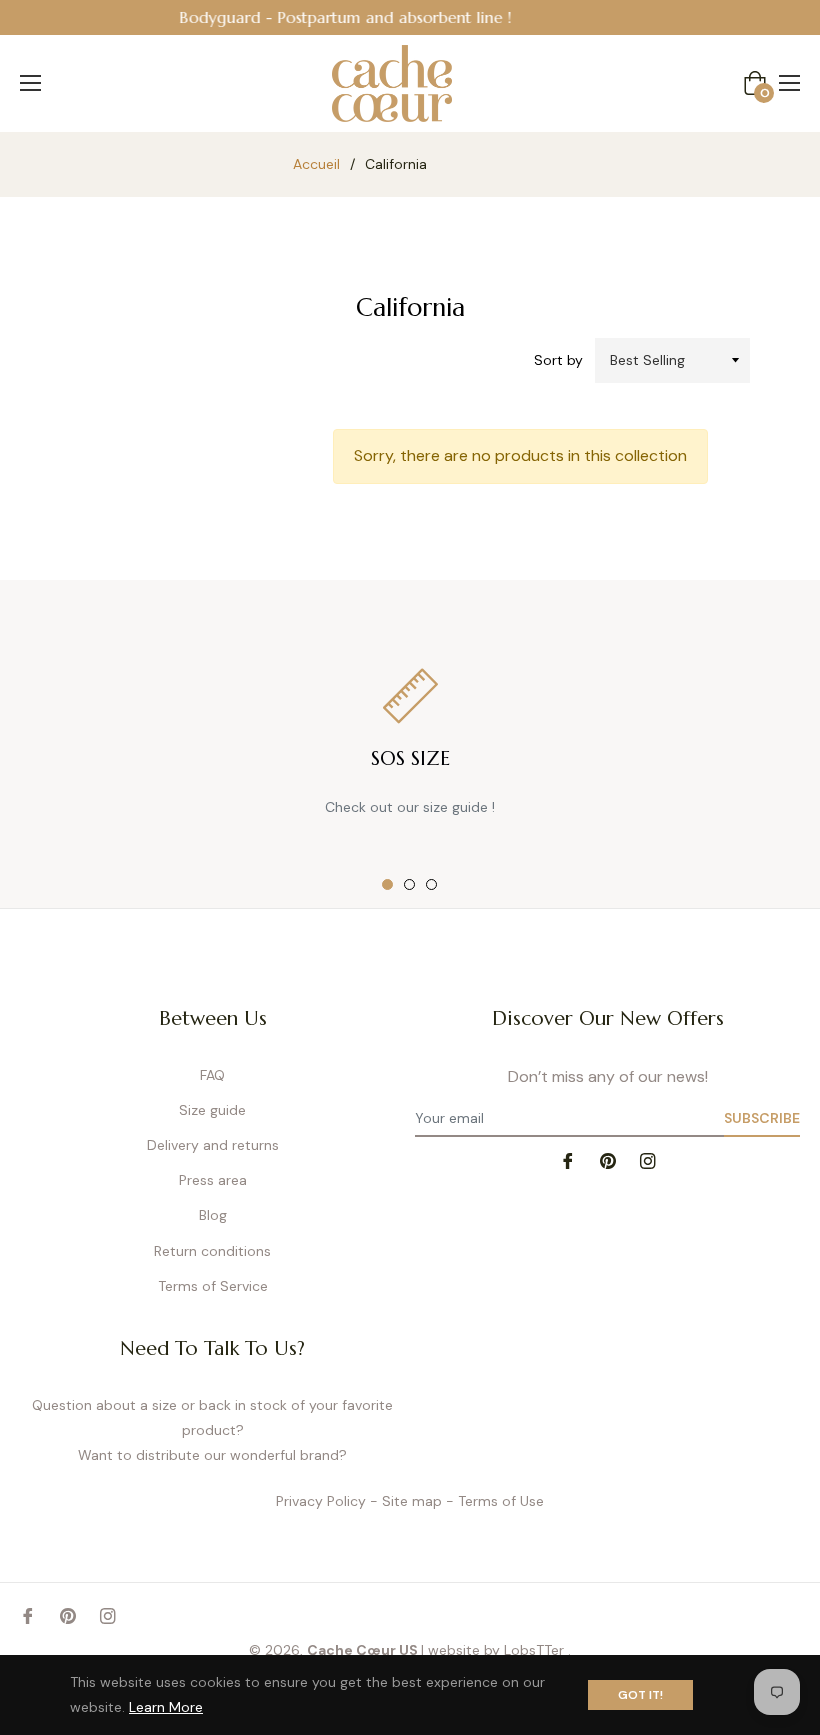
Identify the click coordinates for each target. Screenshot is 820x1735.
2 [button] (409, 884)
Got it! (640, 1695)
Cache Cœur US (362, 1650)
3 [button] (431, 884)
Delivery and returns (213, 1145)
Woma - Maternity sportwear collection (563, 17)
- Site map (406, 1501)
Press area (213, 1180)
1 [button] (387, 884)
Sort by (558, 360)
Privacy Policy (321, 1501)
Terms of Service (213, 1286)
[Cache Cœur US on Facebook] (568, 1159)
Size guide (212, 1110)
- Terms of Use (495, 1501)
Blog (213, 1215)
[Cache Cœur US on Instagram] (648, 1159)
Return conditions (212, 1251)
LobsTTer (536, 1650)
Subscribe (762, 1118)
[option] (410, 744)
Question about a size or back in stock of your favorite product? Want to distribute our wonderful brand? (212, 1430)
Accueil (316, 164)
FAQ (212, 1075)
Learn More (166, 1707)
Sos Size (410, 758)
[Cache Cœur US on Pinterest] (608, 1159)
